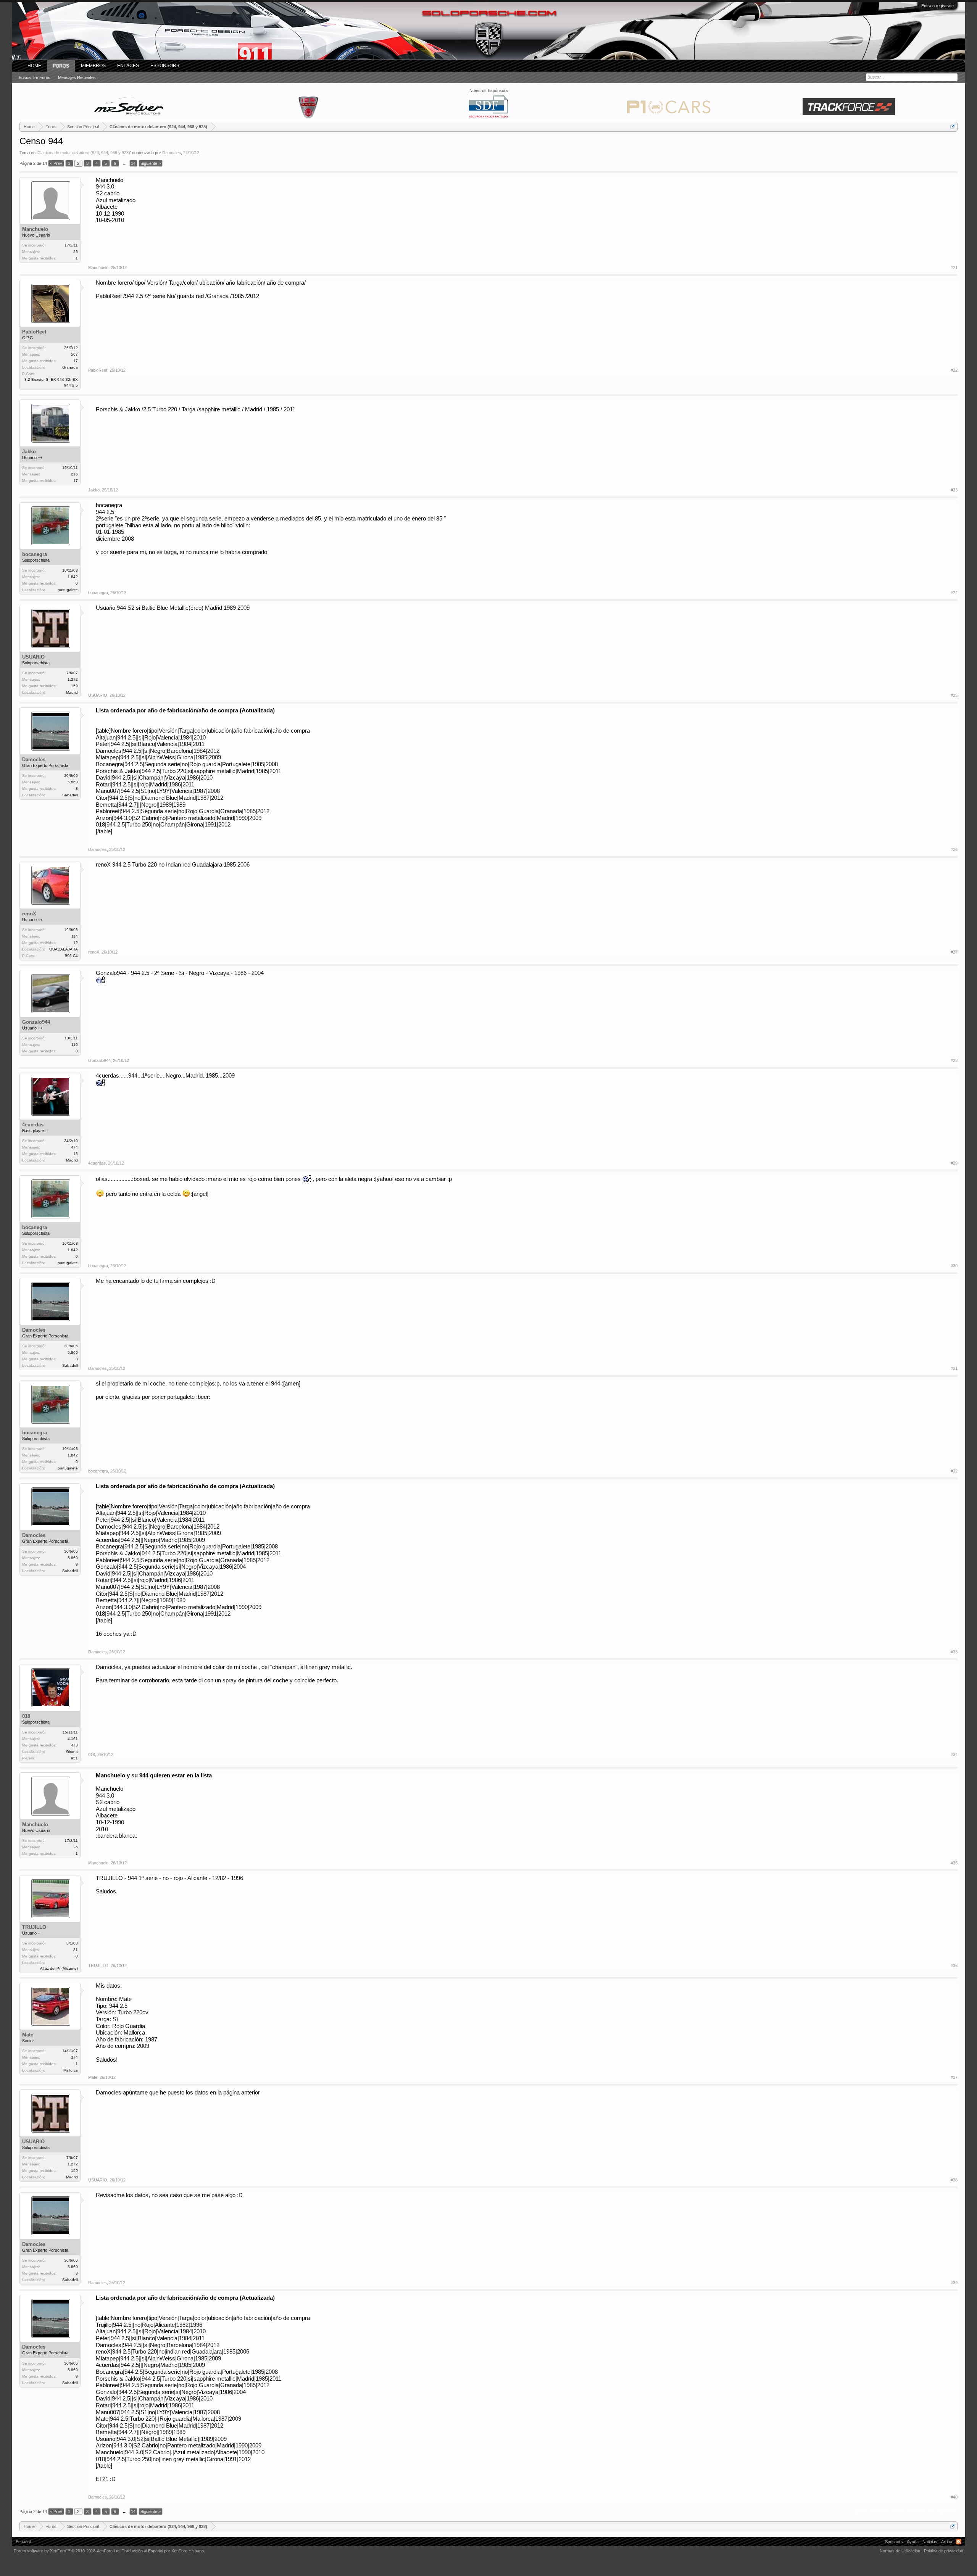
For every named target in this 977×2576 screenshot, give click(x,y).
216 (74, 474)
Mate (28, 2035)
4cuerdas (33, 1125)
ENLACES (128, 66)
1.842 (73, 577)
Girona (72, 1752)
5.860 (73, 782)
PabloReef (34, 332)
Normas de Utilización (900, 2551)
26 (76, 252)
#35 (954, 1863)
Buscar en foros (35, 77)
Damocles (172, 153)
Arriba (947, 2542)
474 (74, 1147)
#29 (954, 1163)
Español (23, 2542)
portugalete (68, 590)
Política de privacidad (944, 2551)
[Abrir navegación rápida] (953, 126)
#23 (954, 490)
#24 (954, 593)
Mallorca (71, 2070)
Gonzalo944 (36, 1022)
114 (75, 936)
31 (76, 1950)
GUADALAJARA (64, 949)
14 (133, 163)
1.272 (73, 679)
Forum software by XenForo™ (67, 2551)
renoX (29, 914)
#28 (954, 1060)
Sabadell (70, 795)
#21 (954, 267)
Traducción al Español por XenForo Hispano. (163, 2551)
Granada (70, 367)
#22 (954, 370)
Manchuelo (35, 229)
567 (74, 354)
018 (26, 1716)
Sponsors (894, 2542)
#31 (954, 1368)
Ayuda (913, 2542)
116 (75, 1045)
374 (74, 2057)
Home (34, 66)
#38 (954, 2180)
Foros (61, 66)
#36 (954, 1965)
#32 (954, 1471)
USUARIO (33, 657)
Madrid (72, 692)
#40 (954, 2497)
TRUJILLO (34, 1927)
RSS (959, 2542)
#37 (954, 2077)
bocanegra (35, 554)
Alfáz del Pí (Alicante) (59, 1968)
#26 (954, 849)
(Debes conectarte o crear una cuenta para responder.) (906, 2512)
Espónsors (165, 66)
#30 (954, 1266)
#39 (954, 2283)
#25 (954, 695)
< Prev (56, 163)
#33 (954, 1652)
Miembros (93, 66)
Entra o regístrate (938, 6)
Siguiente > (151, 163)
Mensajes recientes (77, 77)
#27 (954, 952)
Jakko (29, 452)
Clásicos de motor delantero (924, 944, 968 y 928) (84, 153)
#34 (954, 1754)
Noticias (930, 2542)
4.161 (73, 1739)
